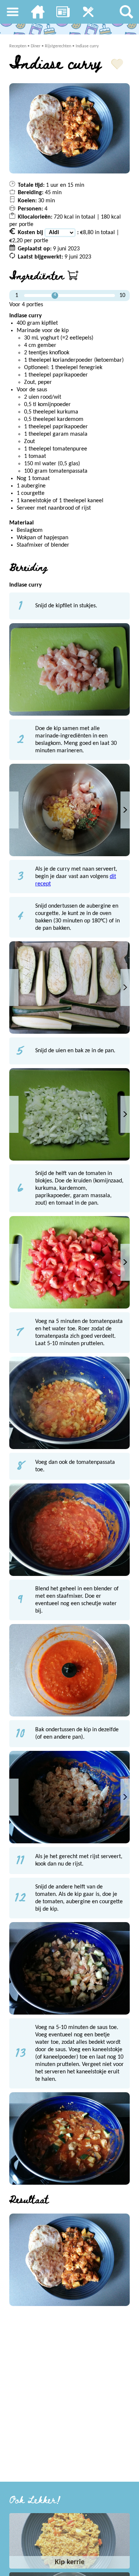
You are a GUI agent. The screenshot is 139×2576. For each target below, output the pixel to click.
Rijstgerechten (58, 46)
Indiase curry (87, 46)
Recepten (18, 46)
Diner (36, 46)
